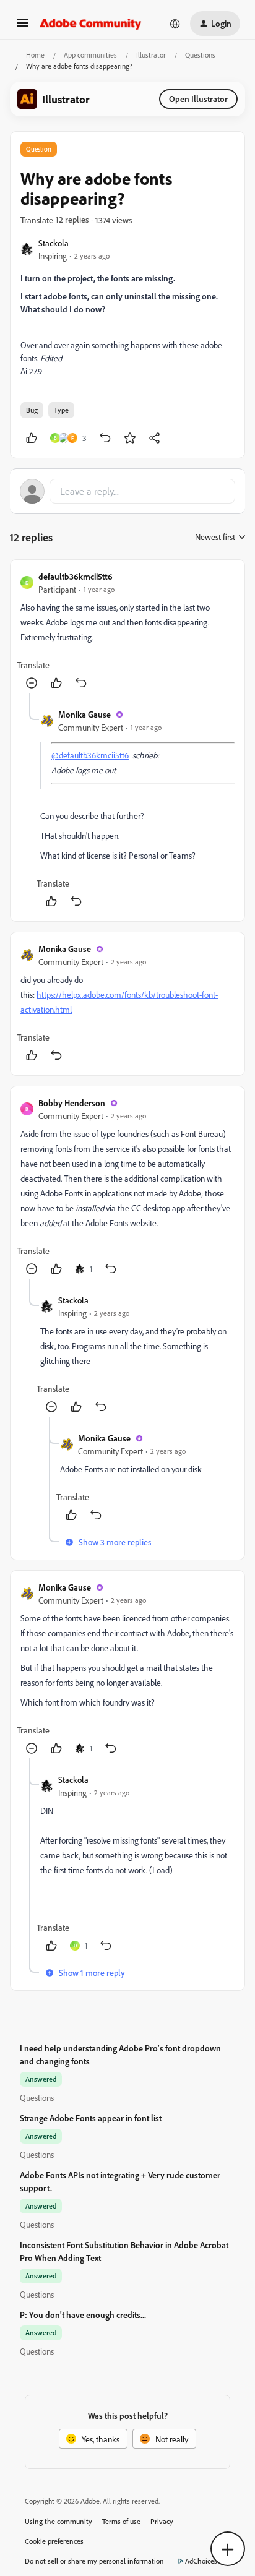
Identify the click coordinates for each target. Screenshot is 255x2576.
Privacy (162, 2521)
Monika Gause (84, 714)
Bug (32, 410)
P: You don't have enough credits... (83, 2315)
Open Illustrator (198, 99)
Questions (200, 55)
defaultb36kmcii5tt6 (76, 576)
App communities (90, 55)
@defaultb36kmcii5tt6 (90, 755)
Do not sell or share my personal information (94, 2561)
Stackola (54, 243)
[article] (127, 631)
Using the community (58, 2521)
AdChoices (201, 2561)
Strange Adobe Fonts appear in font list (91, 2118)
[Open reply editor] (127, 491)
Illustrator (151, 55)
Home (35, 55)
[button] (22, 27)
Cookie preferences (54, 2541)
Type (61, 410)
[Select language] (175, 24)
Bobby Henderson (72, 1103)
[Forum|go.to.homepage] (91, 24)
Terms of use (121, 2521)
